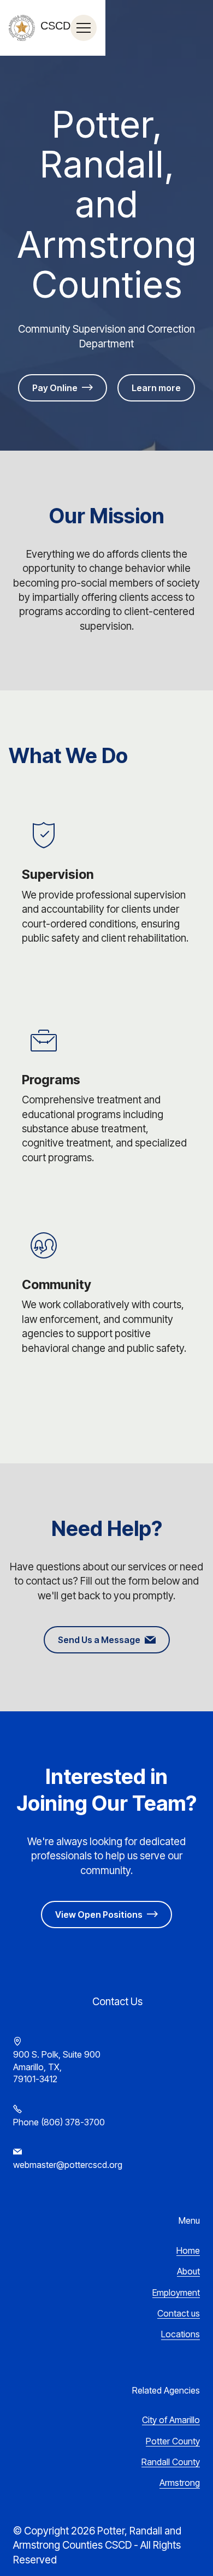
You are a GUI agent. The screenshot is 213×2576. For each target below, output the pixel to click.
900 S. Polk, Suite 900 (57, 2054)
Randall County (171, 2462)
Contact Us (106, 2002)
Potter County (173, 2441)
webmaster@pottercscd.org (68, 2165)
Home (188, 2250)
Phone (26, 2122)
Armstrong (180, 2483)
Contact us (179, 2313)
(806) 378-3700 (73, 2122)
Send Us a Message (99, 1640)
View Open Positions (99, 1915)
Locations (181, 2334)
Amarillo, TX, (37, 2067)
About (188, 2271)
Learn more (156, 388)
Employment (176, 2293)
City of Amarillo (171, 2420)
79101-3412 (35, 2079)
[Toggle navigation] (84, 28)
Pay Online (55, 388)
